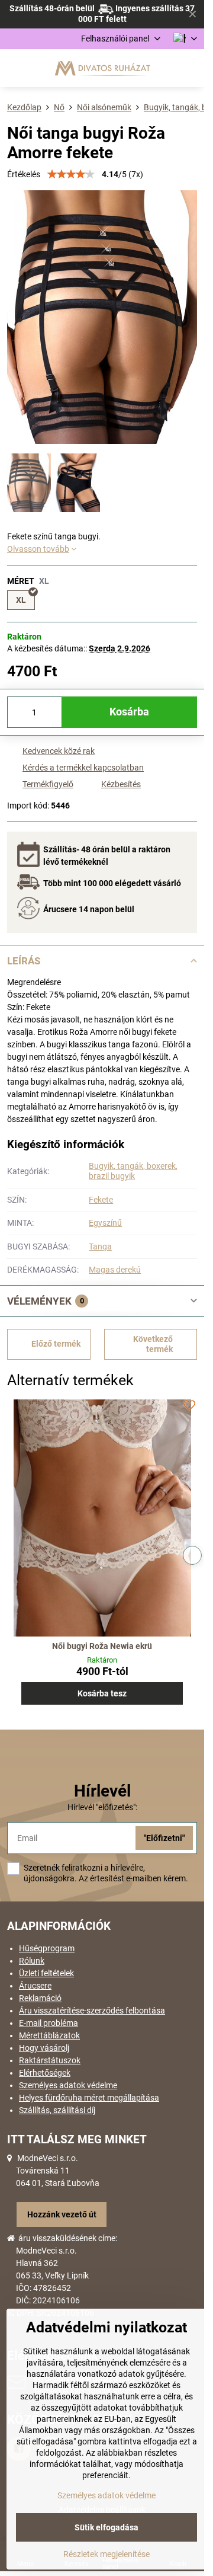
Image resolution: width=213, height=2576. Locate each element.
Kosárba (129, 712)
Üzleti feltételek (46, 1973)
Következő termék (153, 1344)
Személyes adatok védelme (68, 2085)
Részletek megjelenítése (106, 2554)
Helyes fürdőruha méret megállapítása (89, 2098)
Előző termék (56, 1344)
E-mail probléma (49, 2023)
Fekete (101, 1200)
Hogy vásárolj (44, 2048)
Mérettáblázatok (49, 2035)
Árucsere (35, 1986)
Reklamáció (40, 1998)
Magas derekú (115, 1270)
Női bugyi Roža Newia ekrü (102, 1646)
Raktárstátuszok (50, 2060)
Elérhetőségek (45, 2073)
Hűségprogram (47, 1948)
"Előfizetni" (164, 1838)
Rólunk (32, 1961)
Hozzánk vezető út (62, 2214)
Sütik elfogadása (106, 2527)
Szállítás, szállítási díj (57, 2110)
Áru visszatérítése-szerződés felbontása (92, 2011)
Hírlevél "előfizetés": (102, 1807)
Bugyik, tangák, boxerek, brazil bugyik (133, 1171)
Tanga (100, 1247)
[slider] (71, 174)
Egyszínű (105, 1223)
